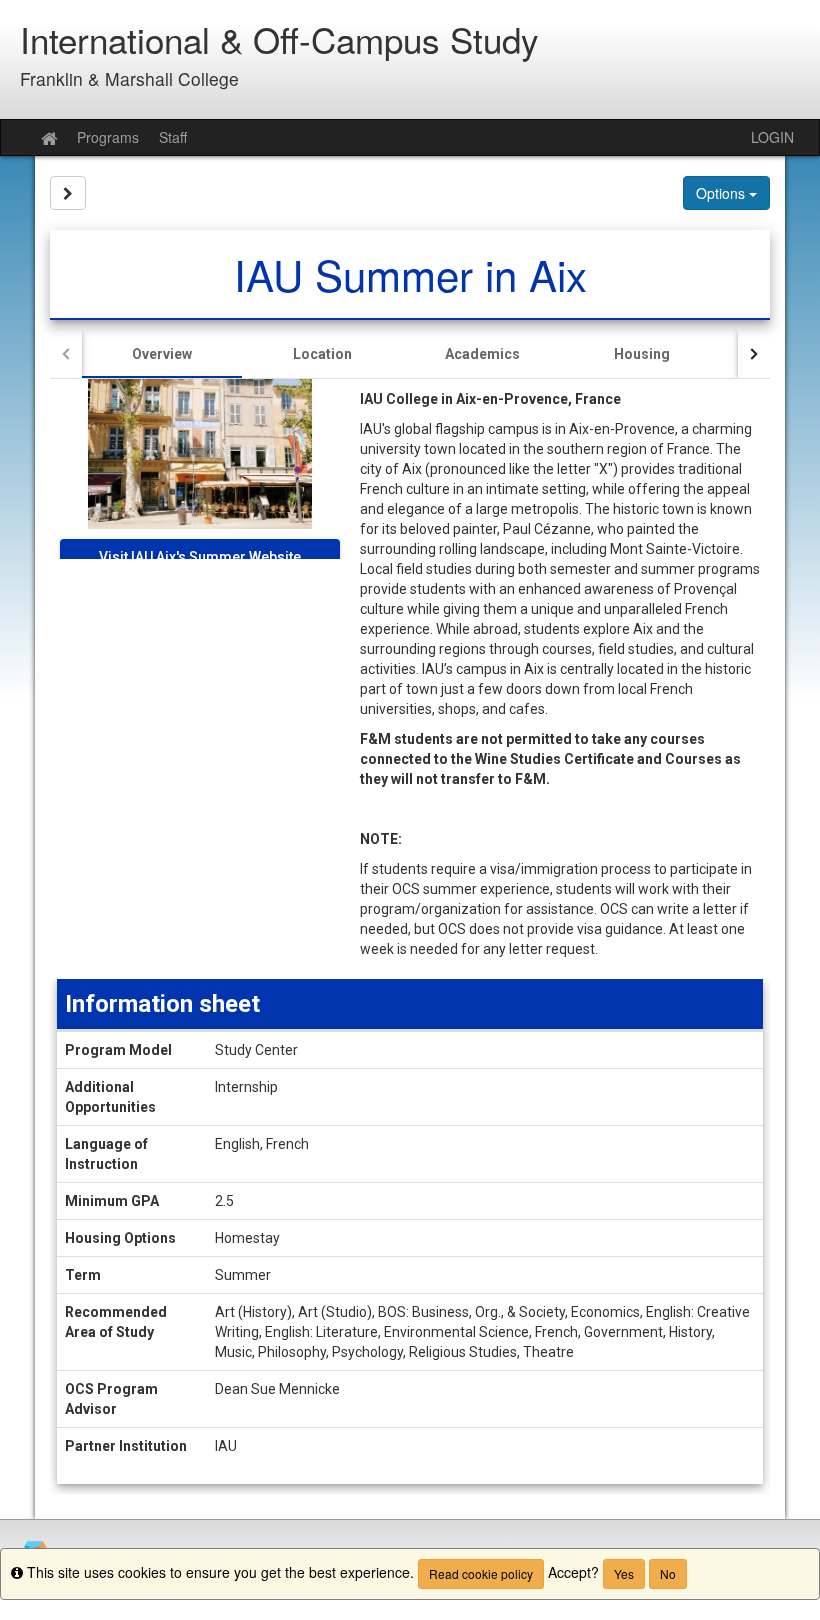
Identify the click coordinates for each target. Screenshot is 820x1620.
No (668, 1573)
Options (722, 193)
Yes (624, 1573)
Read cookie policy (481, 1573)
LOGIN (772, 137)
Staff (173, 137)
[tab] (162, 354)
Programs (108, 137)
